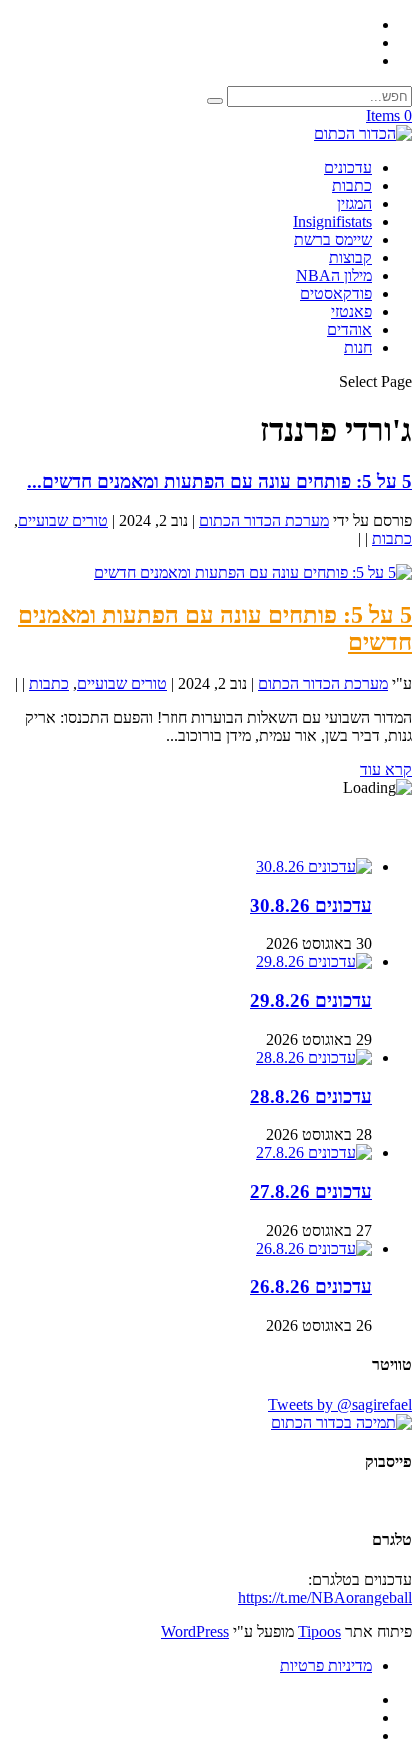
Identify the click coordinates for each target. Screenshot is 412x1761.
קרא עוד (386, 769)
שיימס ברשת (333, 239)
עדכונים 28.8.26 (311, 1096)
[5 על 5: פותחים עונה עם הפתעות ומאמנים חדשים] (253, 572)
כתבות (352, 185)
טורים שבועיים (63, 520)
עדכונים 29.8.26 (311, 1000)
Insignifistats (332, 221)
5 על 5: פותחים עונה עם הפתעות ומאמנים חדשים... (219, 481)
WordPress (195, 1631)
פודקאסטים (336, 293)
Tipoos (319, 1631)
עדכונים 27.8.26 (311, 1191)
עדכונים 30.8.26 (311, 905)
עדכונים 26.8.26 (311, 1286)
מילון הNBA (334, 275)
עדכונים (348, 167)
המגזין (354, 203)
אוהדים (349, 329)
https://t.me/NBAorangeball (325, 1597)
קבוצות (350, 257)
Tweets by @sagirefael (340, 1404)
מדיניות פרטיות (326, 1665)
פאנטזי (351, 311)
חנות (358, 347)
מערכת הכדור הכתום (264, 520)
